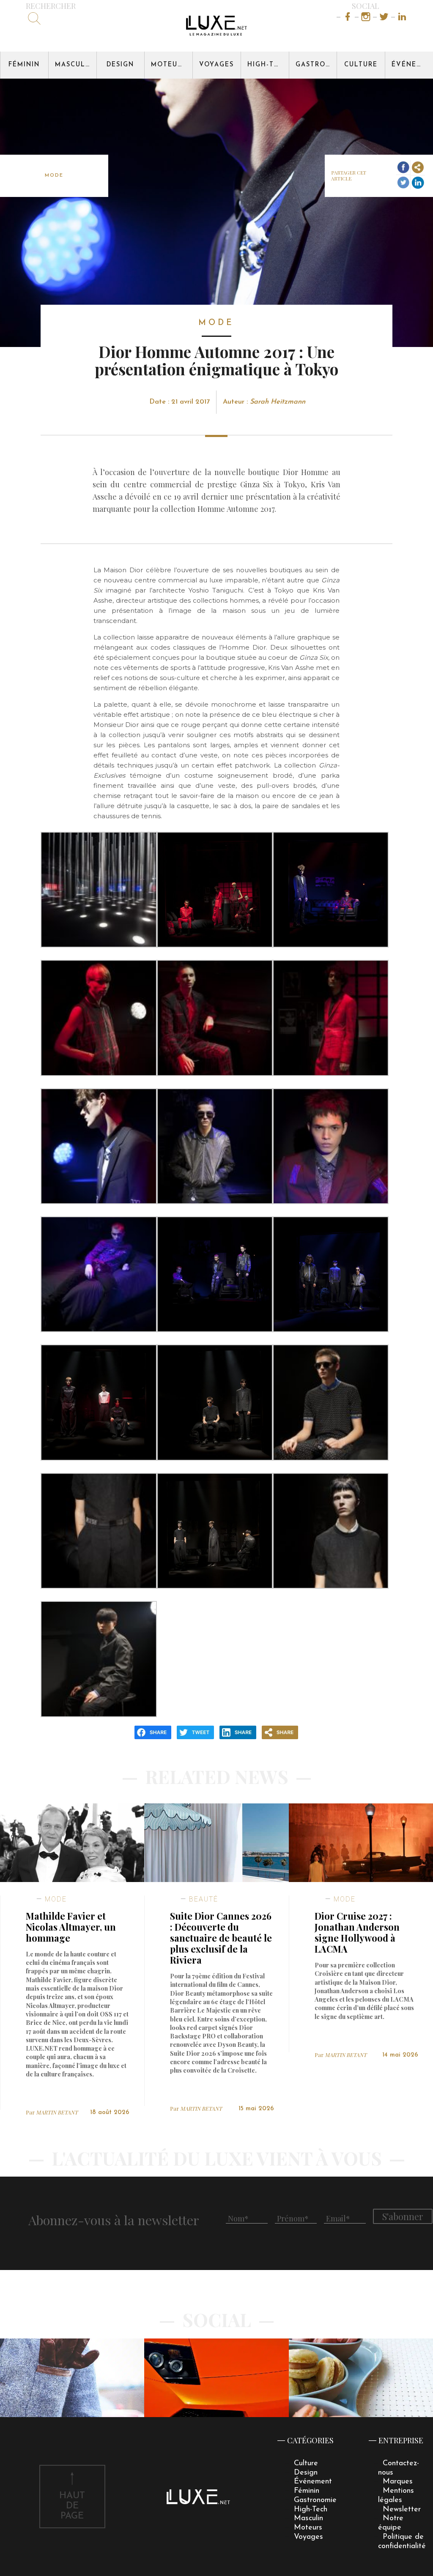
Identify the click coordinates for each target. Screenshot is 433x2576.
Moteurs (169, 65)
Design (120, 65)
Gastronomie (316, 65)
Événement (412, 65)
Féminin (24, 65)
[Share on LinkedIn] (418, 183)
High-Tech (268, 65)
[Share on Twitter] (403, 183)
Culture (361, 65)
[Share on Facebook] (403, 168)
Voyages (216, 65)
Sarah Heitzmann (278, 402)
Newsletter (402, 2509)
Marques (398, 2482)
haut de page (72, 2506)
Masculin (74, 65)
